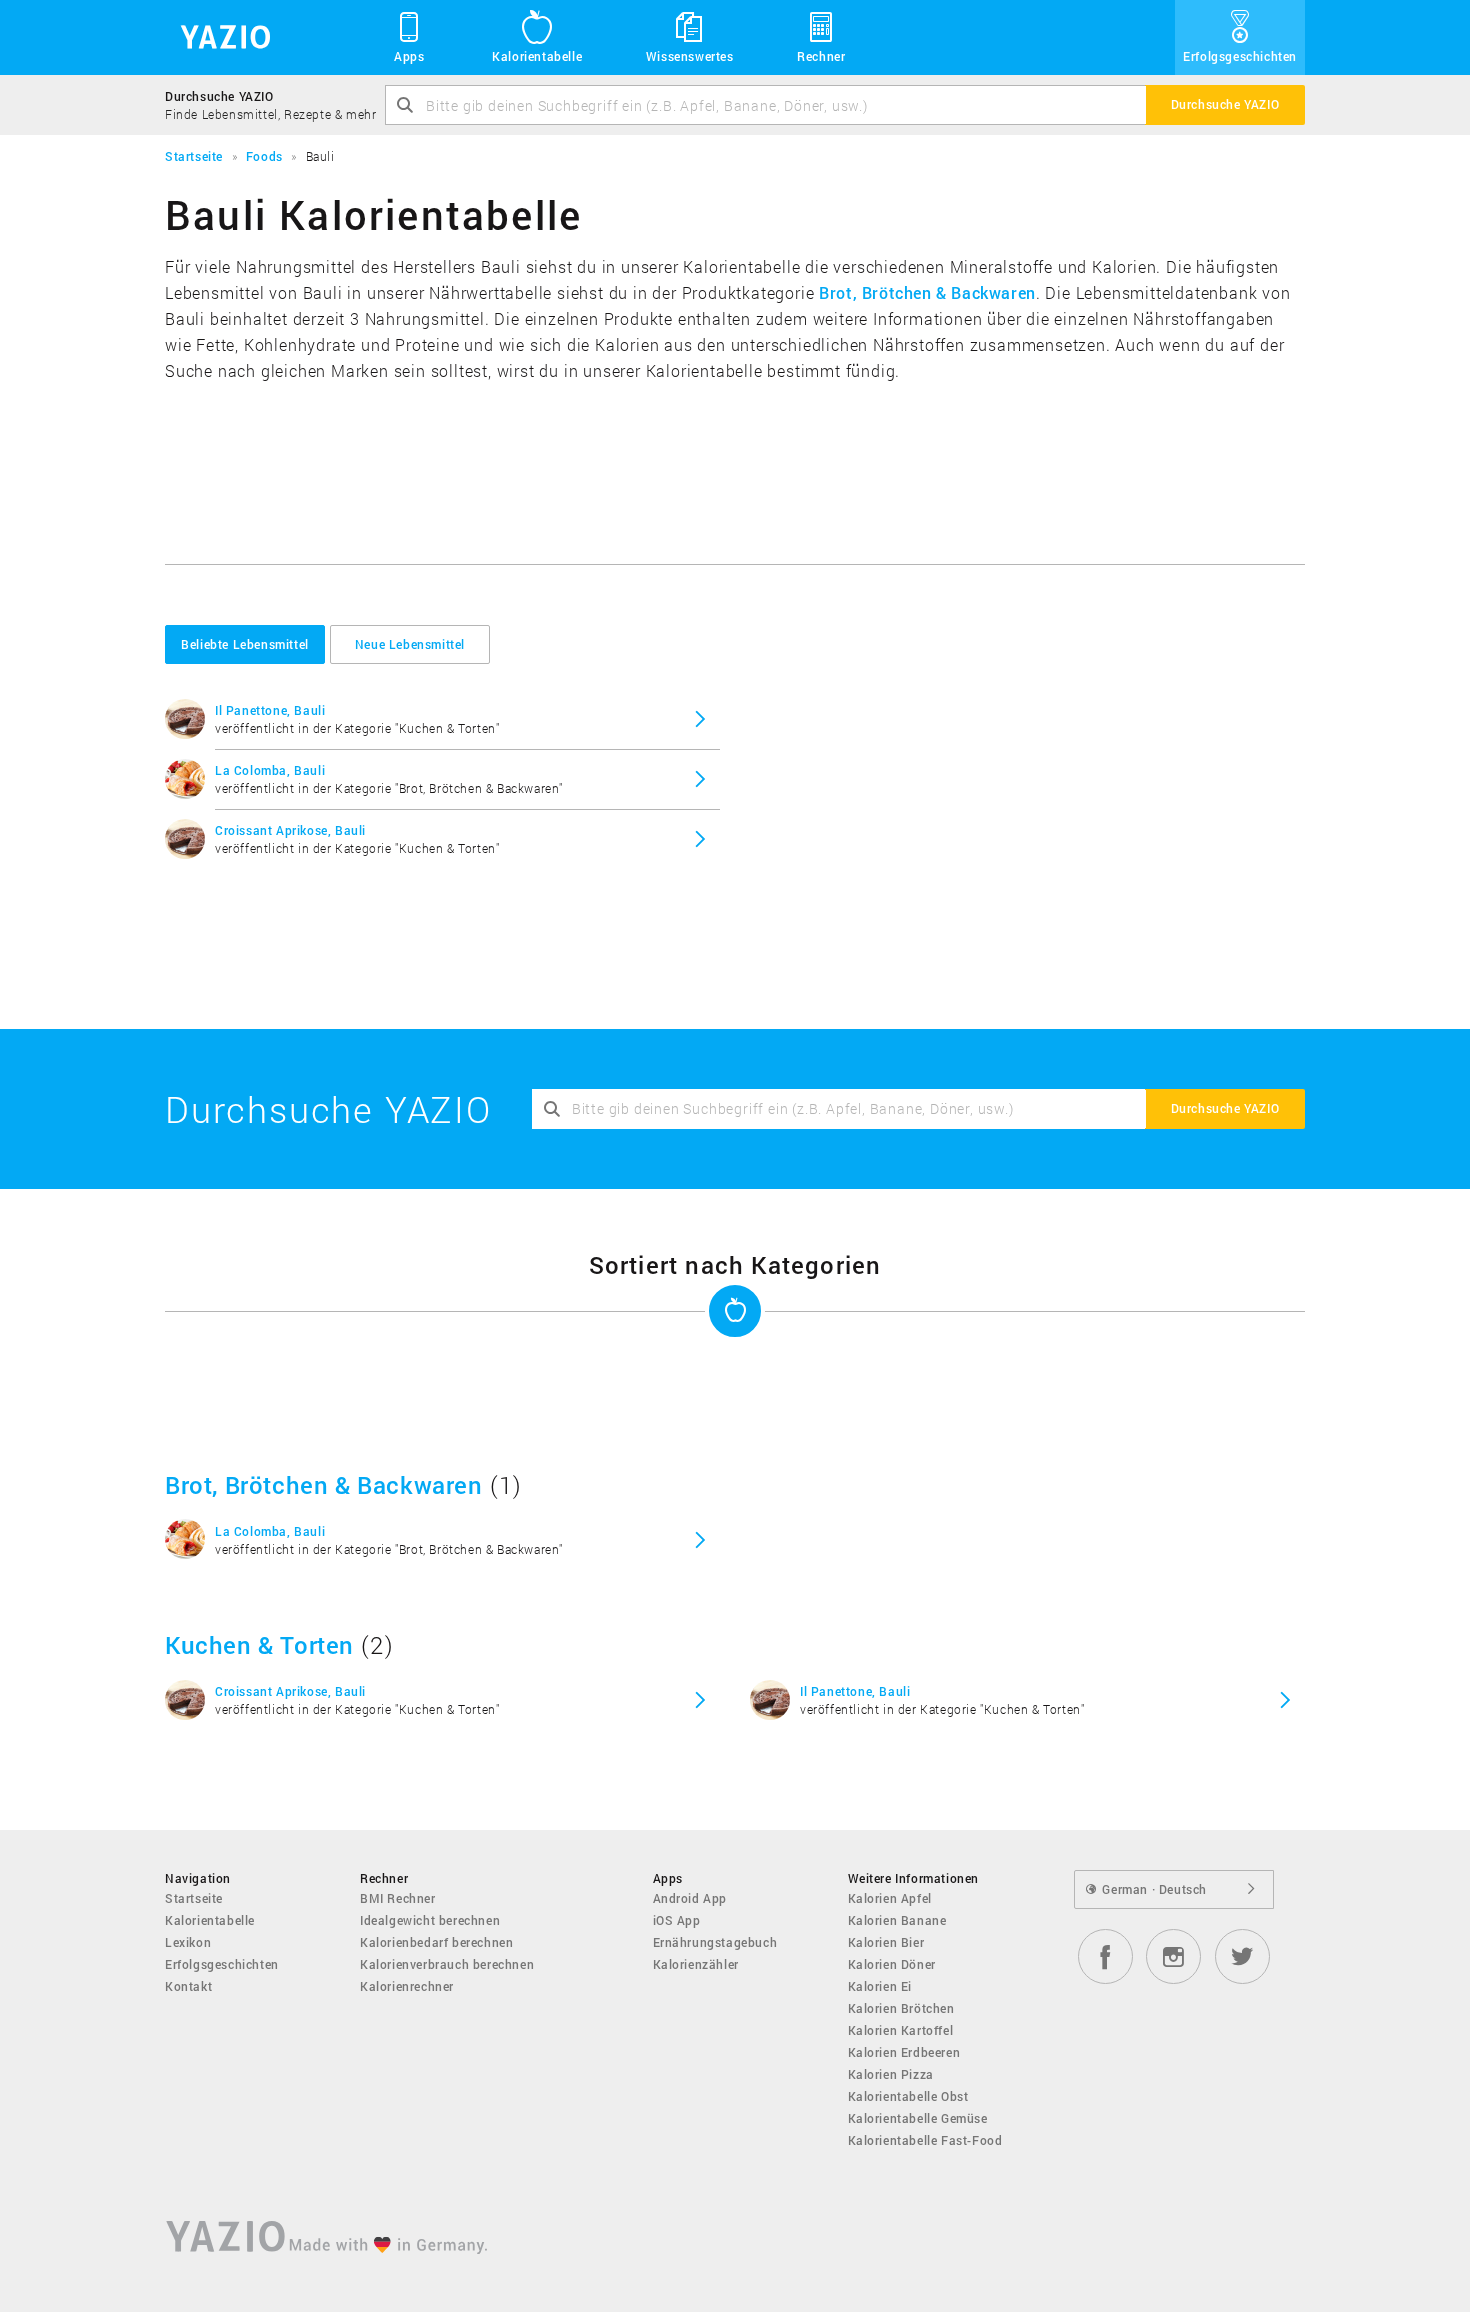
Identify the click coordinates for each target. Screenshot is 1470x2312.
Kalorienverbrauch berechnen (447, 1964)
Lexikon (188, 1942)
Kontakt (188, 1986)
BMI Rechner (398, 1898)
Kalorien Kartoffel (901, 2030)
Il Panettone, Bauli (270, 710)
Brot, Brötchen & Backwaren (927, 292)
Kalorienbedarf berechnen (436, 1942)
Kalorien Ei (880, 1986)
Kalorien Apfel (890, 1898)
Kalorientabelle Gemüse (918, 2118)
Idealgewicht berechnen (430, 1920)
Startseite (194, 1898)
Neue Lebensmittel (410, 644)
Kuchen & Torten (259, 1645)
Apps (409, 56)
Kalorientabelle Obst (908, 2096)
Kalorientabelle (537, 56)
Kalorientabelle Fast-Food (925, 2140)
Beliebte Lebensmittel (245, 644)
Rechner (821, 56)
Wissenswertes (690, 56)
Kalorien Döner (892, 1964)
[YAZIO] (218, 37)
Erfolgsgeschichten (1240, 56)
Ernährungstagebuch (715, 1942)
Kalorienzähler (696, 1964)
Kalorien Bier (886, 1942)
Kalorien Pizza (891, 2074)
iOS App (677, 1920)
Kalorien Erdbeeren (904, 2052)
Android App (690, 1898)
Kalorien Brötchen (901, 2008)
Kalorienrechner (407, 1986)
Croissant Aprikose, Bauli (290, 830)
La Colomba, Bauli (270, 770)
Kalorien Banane (897, 1920)
